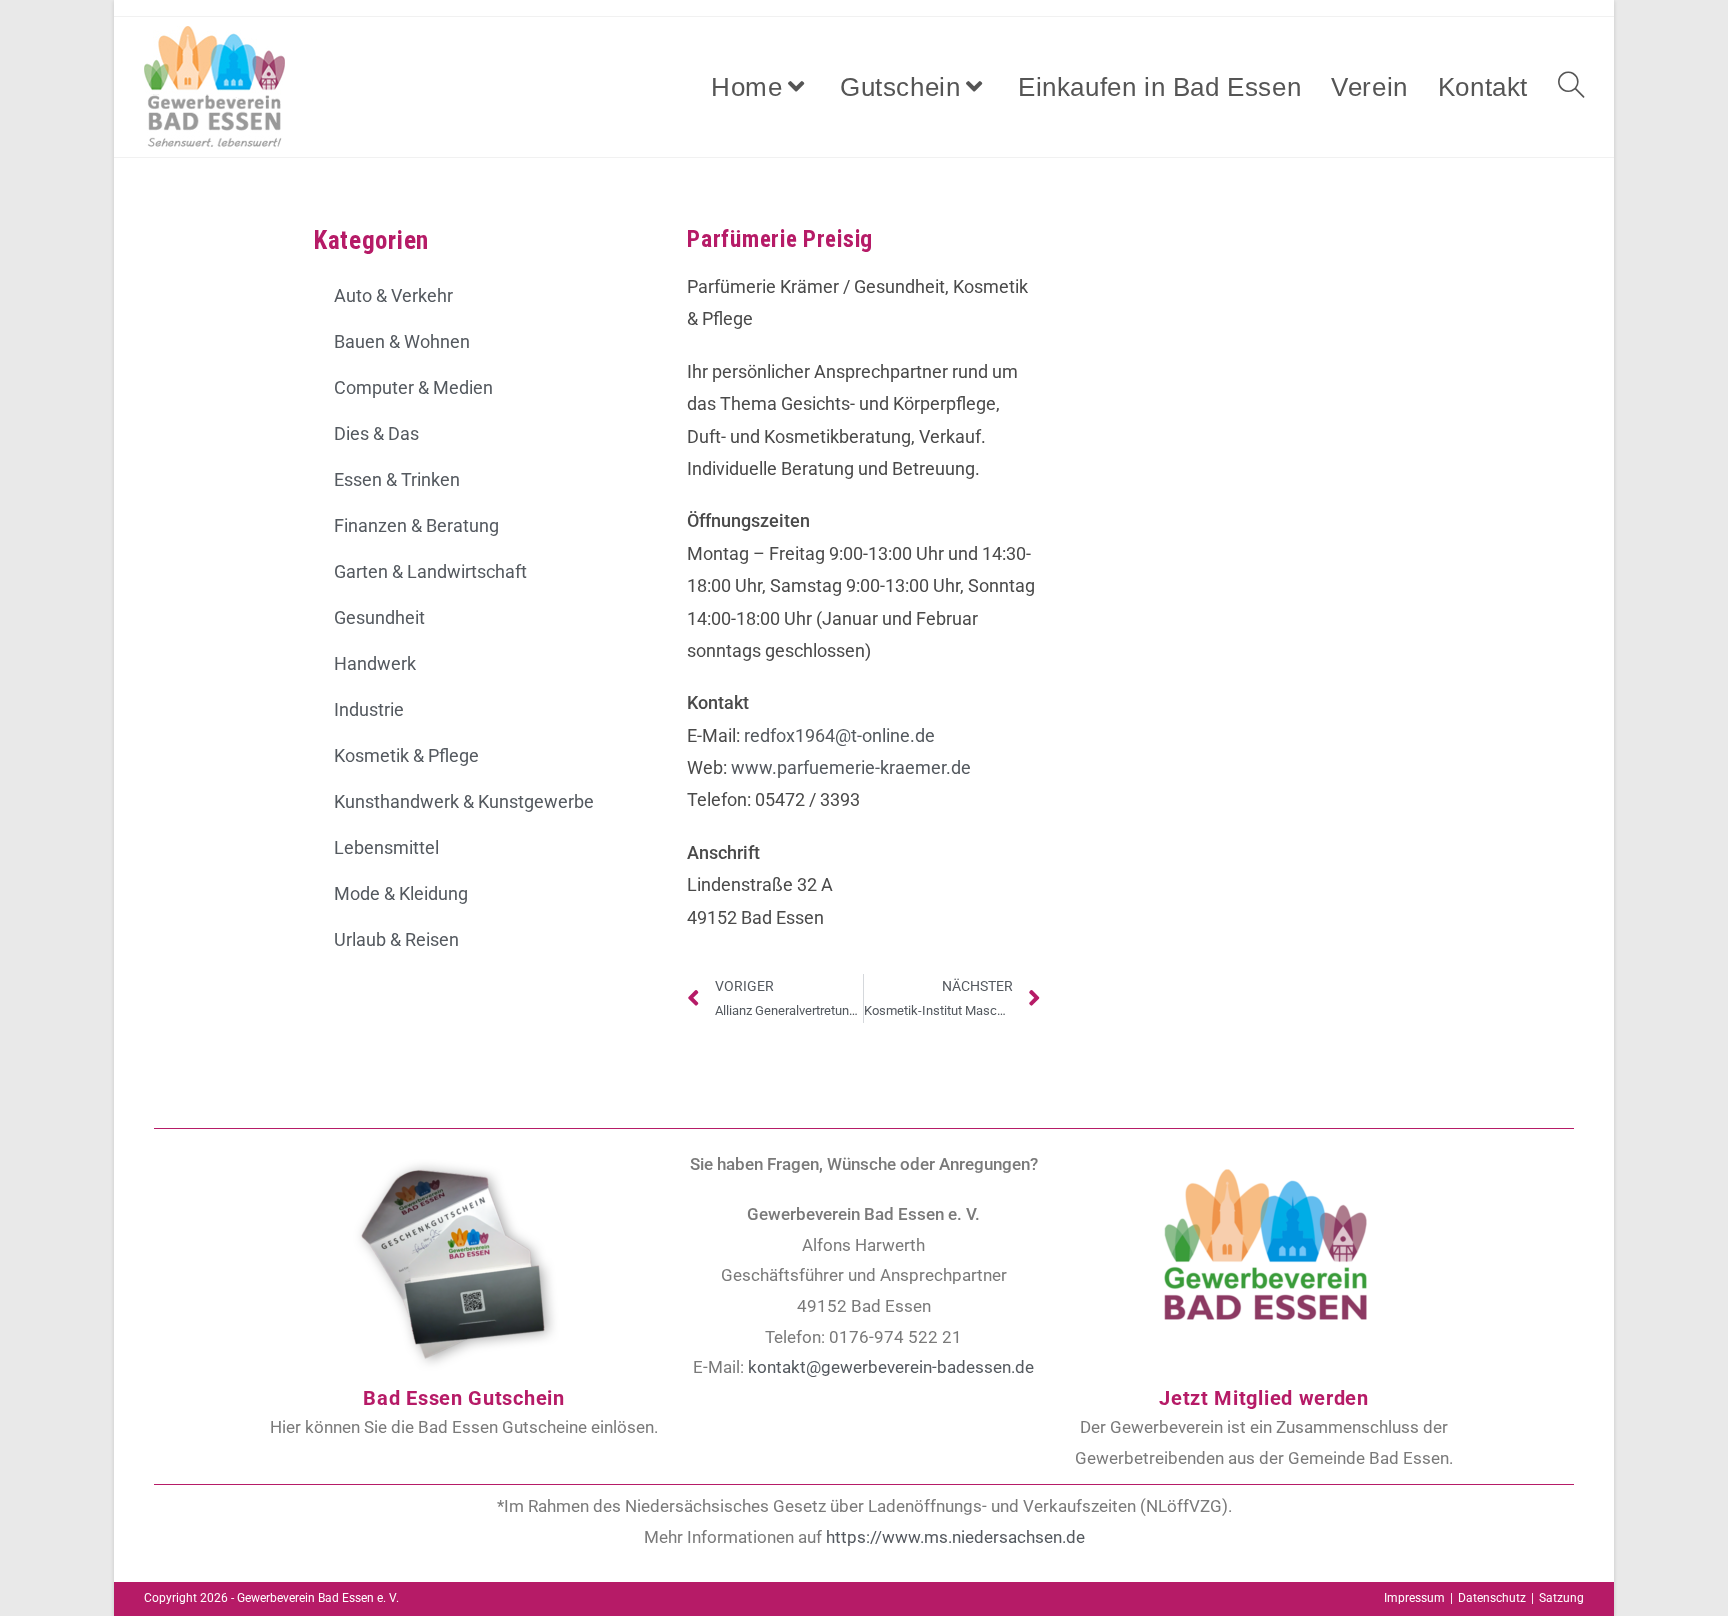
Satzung (1561, 1598)
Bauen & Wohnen (402, 341)
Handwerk (375, 663)
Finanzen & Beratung (416, 525)
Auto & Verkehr (393, 295)
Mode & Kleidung (401, 893)
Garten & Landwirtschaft (430, 571)
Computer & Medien (413, 387)
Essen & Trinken (397, 479)
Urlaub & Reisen (396, 939)
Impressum (1414, 1598)
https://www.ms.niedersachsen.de (955, 1537)
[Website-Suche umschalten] (1571, 87)
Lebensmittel (386, 847)
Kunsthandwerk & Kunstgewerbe (464, 801)
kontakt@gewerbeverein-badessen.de (891, 1367)
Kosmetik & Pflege (406, 755)
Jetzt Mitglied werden (1264, 1398)
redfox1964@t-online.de (839, 735)
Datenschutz (1492, 1598)
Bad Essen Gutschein (463, 1398)
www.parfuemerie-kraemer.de (851, 767)
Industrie (369, 709)
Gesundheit (379, 617)
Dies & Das (376, 433)
